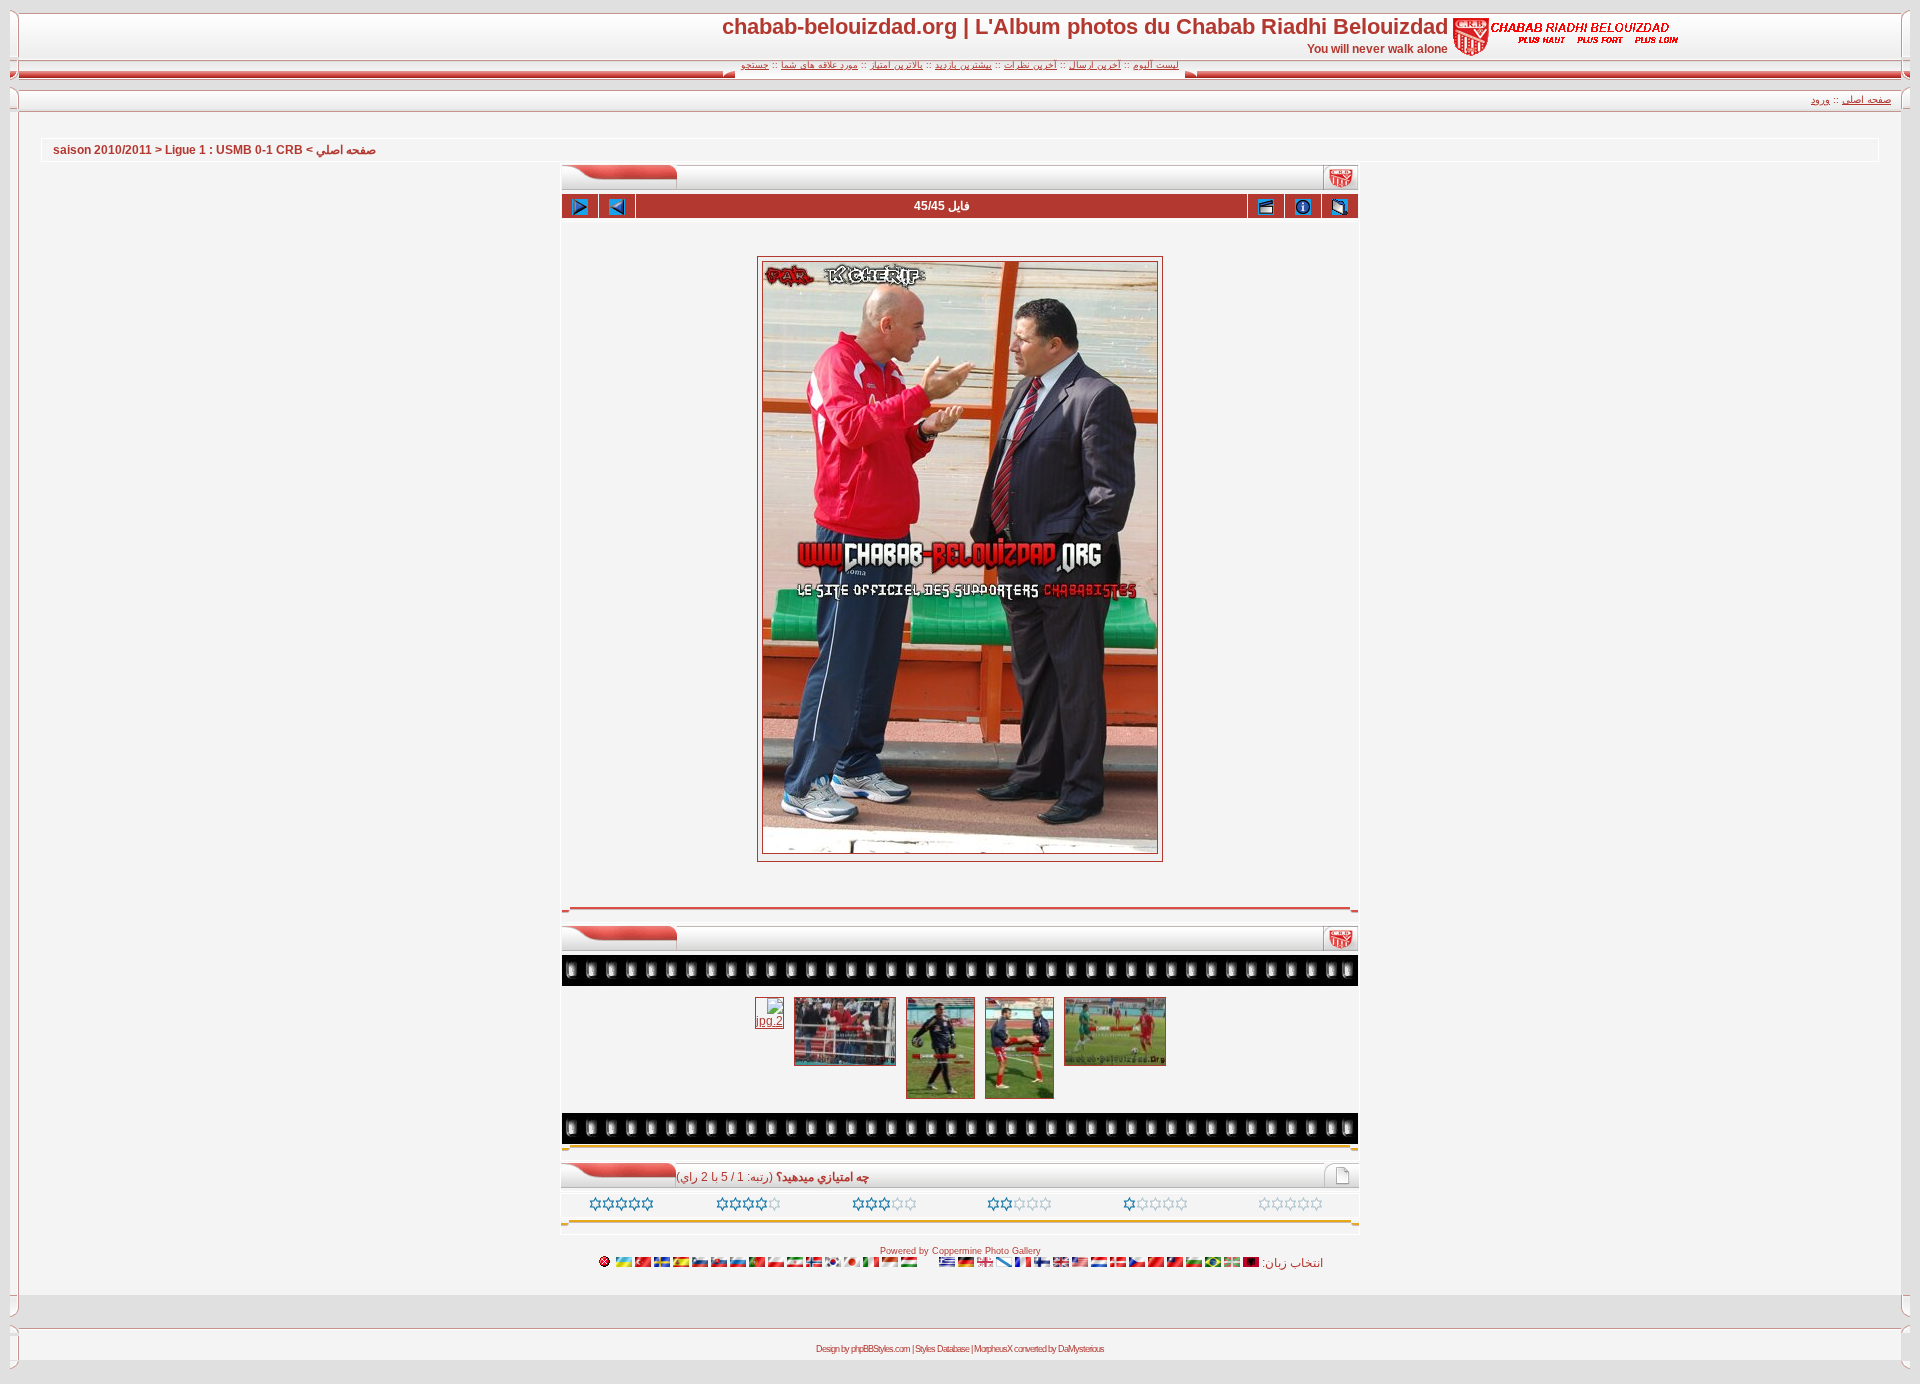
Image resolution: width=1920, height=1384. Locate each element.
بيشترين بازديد (963, 65)
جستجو (755, 65)
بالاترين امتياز (896, 65)
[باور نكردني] (621, 1207)
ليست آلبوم (1156, 65)
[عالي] (748, 1207)
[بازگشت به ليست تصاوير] (1340, 206)
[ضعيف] (1155, 1207)
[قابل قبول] (1019, 1207)
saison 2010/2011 (102, 150)
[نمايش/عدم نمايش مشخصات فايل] (1303, 206)
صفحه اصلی (1866, 99)
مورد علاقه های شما (819, 65)
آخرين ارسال (1095, 65)
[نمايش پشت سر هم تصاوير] (1266, 206)
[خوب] (884, 1207)
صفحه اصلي (346, 150)
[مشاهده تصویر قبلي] (617, 206)
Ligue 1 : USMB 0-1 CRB (234, 150)
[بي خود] (1290, 1207)
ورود (1820, 99)
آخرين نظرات (1030, 65)
